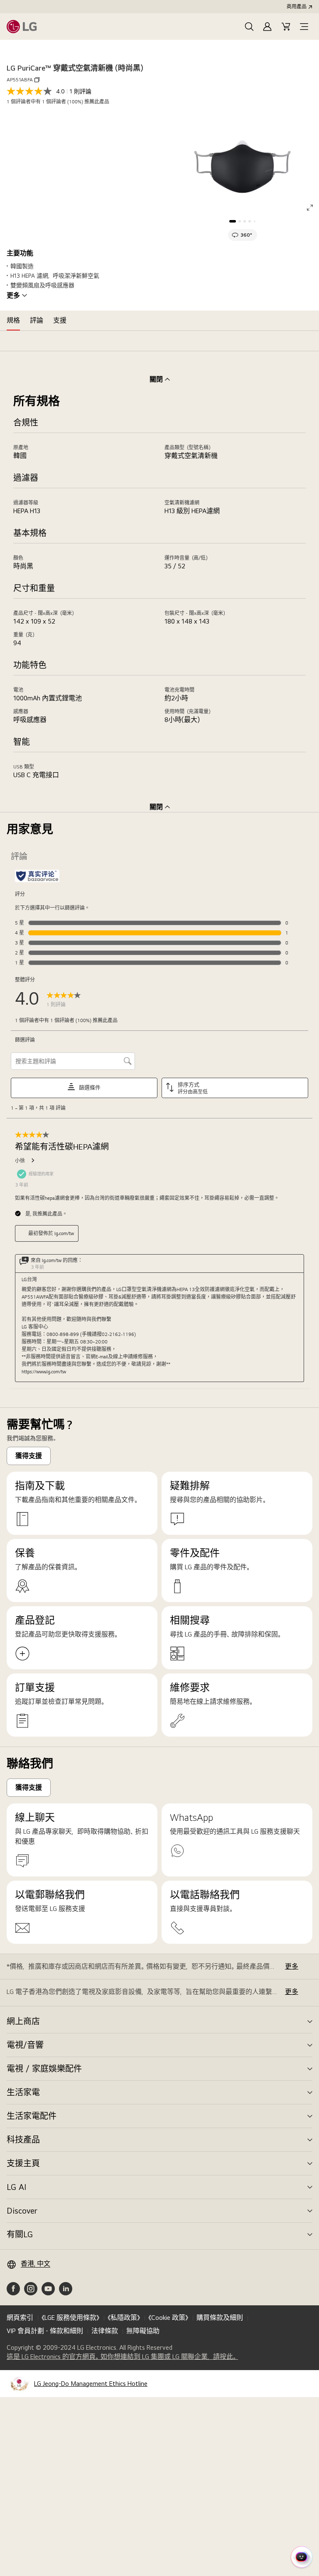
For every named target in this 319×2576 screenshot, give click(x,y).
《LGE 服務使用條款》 (70, 2318)
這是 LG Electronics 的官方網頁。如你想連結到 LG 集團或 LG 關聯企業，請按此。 (122, 2357)
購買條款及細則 (220, 2318)
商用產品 (297, 7)
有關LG (20, 2234)
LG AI (16, 2187)
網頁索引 (20, 2318)
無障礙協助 (143, 2331)
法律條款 (105, 2331)
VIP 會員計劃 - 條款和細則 (45, 2331)
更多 (13, 296)
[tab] (13, 320)
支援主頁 (23, 2163)
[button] (249, 27)
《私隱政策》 (124, 2318)
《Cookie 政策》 (168, 2318)
